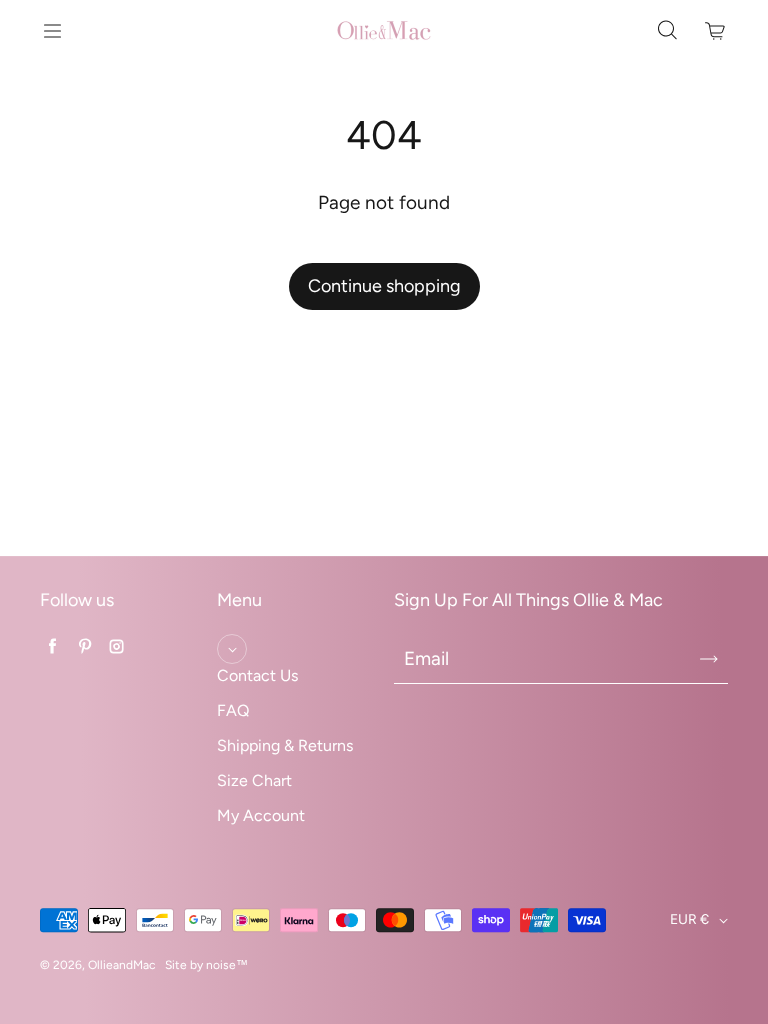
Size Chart (254, 780)
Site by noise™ (206, 965)
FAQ (233, 710)
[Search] (667, 31)
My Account (261, 815)
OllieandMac (121, 965)
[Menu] (52, 31)
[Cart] (716, 31)
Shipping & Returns (285, 745)
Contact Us (257, 675)
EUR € (689, 919)
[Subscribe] (709, 659)
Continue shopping (384, 286)
